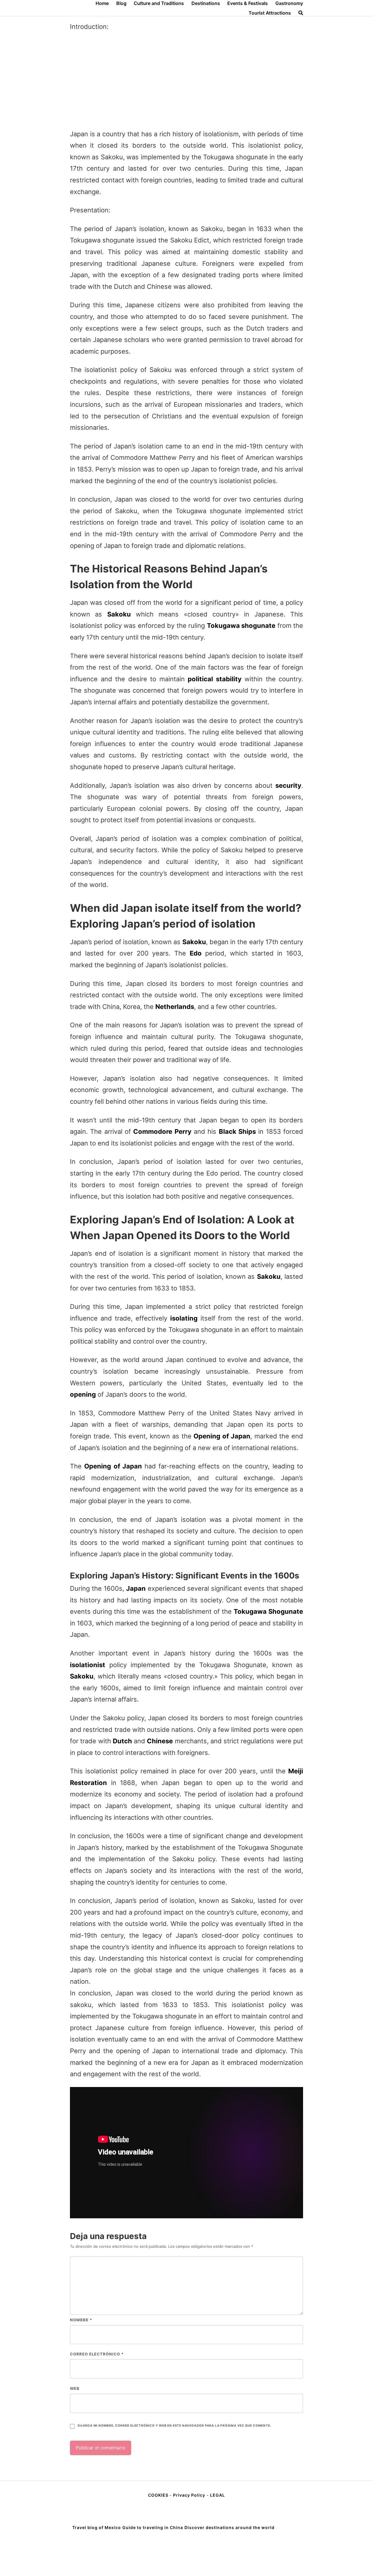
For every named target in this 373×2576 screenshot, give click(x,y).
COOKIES (159, 2495)
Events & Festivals (248, 3)
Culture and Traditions (159, 3)
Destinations (206, 3)
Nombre (81, 2320)
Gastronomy (289, 3)
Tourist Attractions (270, 13)
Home (102, 3)
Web (75, 2388)
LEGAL (218, 2495)
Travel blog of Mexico (97, 2527)
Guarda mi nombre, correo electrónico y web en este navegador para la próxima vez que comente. (174, 2426)
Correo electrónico (97, 2354)
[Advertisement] (186, 81)
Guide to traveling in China (153, 2527)
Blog (121, 3)
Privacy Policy (189, 2495)
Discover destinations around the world (229, 2527)
